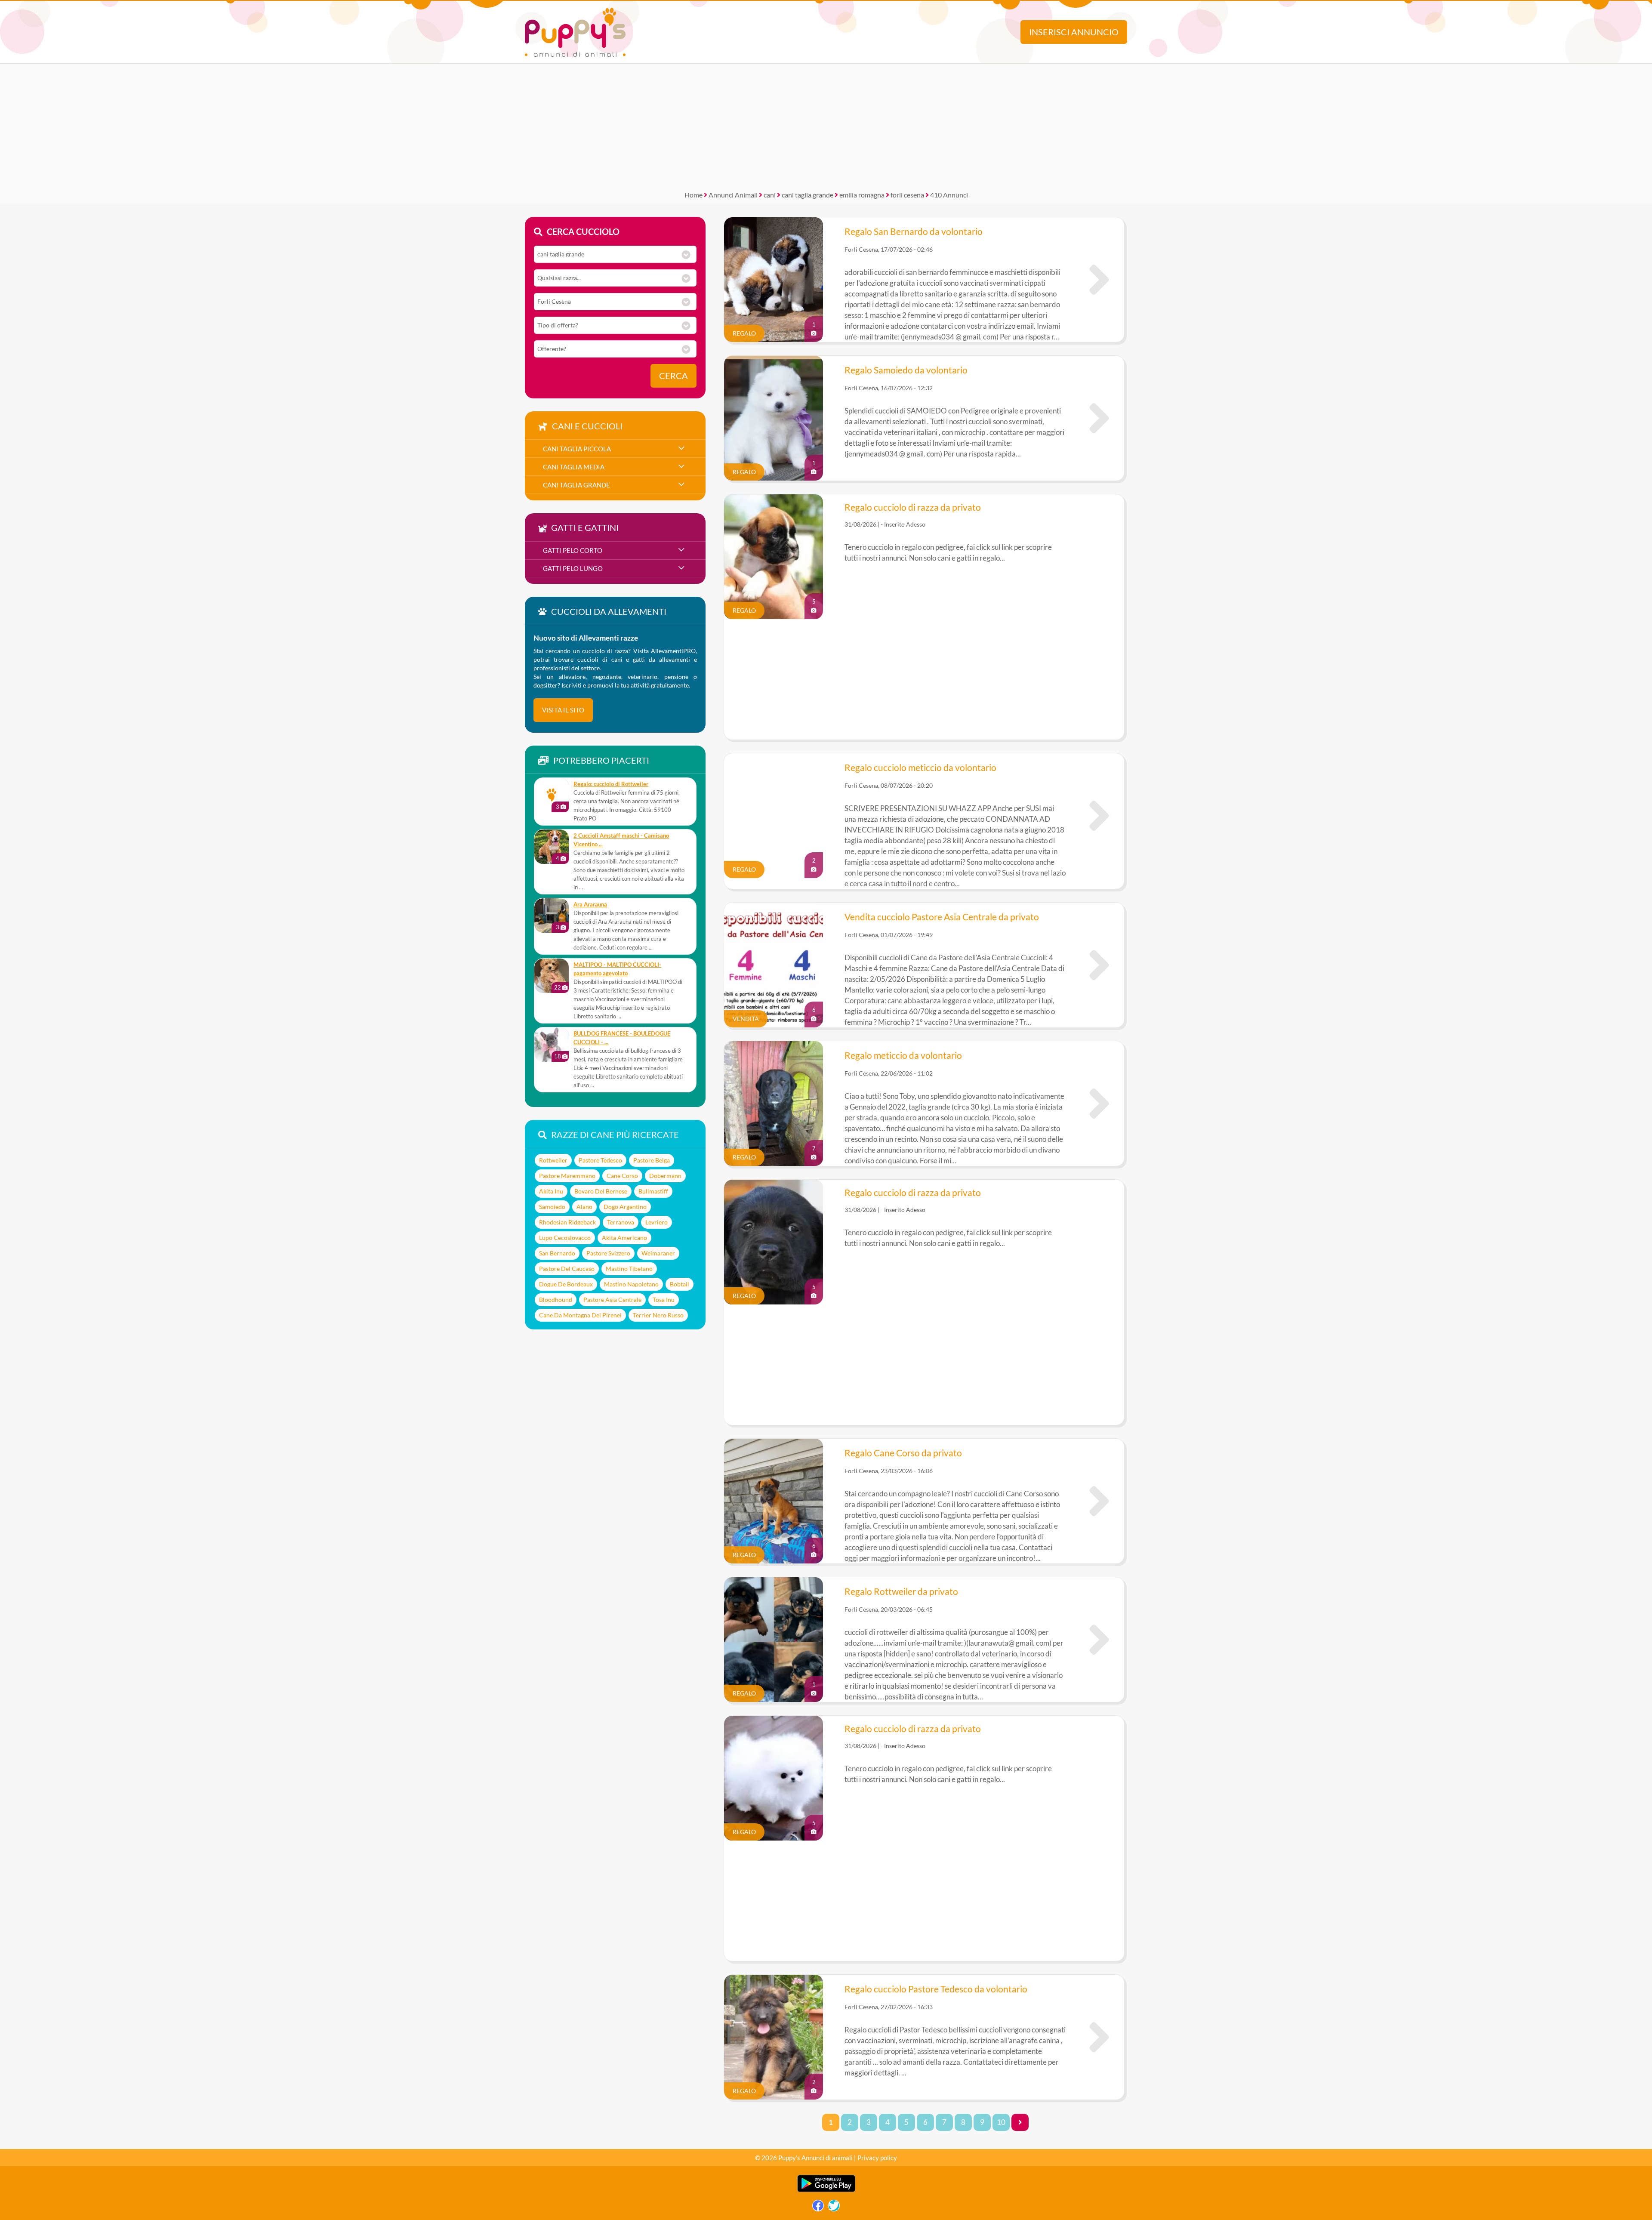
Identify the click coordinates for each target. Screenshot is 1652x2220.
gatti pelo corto (573, 550)
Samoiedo (552, 1207)
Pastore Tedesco (600, 1160)
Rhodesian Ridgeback (567, 1222)
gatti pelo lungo (573, 568)
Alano (584, 1207)
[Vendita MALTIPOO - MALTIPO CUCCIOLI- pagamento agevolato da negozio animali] (552, 976)
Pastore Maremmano (567, 1176)
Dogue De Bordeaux (566, 1284)
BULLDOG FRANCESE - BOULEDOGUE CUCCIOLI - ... (622, 1038)
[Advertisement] (826, 124)
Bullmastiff (653, 1191)
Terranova (621, 1222)
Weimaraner (658, 1253)
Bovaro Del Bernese (601, 1191)
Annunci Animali (733, 195)
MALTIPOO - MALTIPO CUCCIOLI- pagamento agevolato (617, 969)
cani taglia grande (808, 195)
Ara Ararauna (590, 905)
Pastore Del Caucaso (567, 1269)
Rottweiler (553, 1160)
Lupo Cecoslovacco (565, 1238)
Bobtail (680, 1284)
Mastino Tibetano (629, 1269)
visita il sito (563, 710)
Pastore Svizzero (608, 1253)
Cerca (673, 376)
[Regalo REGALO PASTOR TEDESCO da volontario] (1099, 2037)
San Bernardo (557, 1253)
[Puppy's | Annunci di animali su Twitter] (834, 2208)
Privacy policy (877, 2158)
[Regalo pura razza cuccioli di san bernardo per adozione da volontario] (1099, 280)
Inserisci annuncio (1074, 32)
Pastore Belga (652, 1160)
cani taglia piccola (577, 449)
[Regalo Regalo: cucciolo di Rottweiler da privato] (552, 795)
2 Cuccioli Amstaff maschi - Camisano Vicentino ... (621, 840)
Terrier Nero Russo (658, 1315)
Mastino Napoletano (631, 1284)
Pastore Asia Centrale (612, 1300)
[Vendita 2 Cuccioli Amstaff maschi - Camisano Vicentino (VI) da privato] (552, 847)
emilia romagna (862, 195)
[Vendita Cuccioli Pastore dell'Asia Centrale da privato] (1099, 965)
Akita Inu (551, 1191)
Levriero (656, 1222)
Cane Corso (622, 1176)
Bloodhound (556, 1300)
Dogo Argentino (625, 1207)
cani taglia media (574, 467)
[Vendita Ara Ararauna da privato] (552, 916)
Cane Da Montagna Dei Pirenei (580, 1315)
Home (693, 195)
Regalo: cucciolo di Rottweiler (611, 784)
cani (770, 195)
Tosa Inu (664, 1300)
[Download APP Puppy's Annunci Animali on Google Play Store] (826, 2190)
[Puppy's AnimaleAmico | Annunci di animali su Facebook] (818, 2208)
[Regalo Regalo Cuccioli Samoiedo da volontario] (1099, 418)
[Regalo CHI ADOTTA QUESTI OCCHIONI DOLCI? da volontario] (1099, 816)
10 (1001, 2122)
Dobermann (665, 1176)
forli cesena (907, 195)
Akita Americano (624, 1238)
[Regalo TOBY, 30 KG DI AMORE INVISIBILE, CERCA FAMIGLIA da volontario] (1099, 1104)
